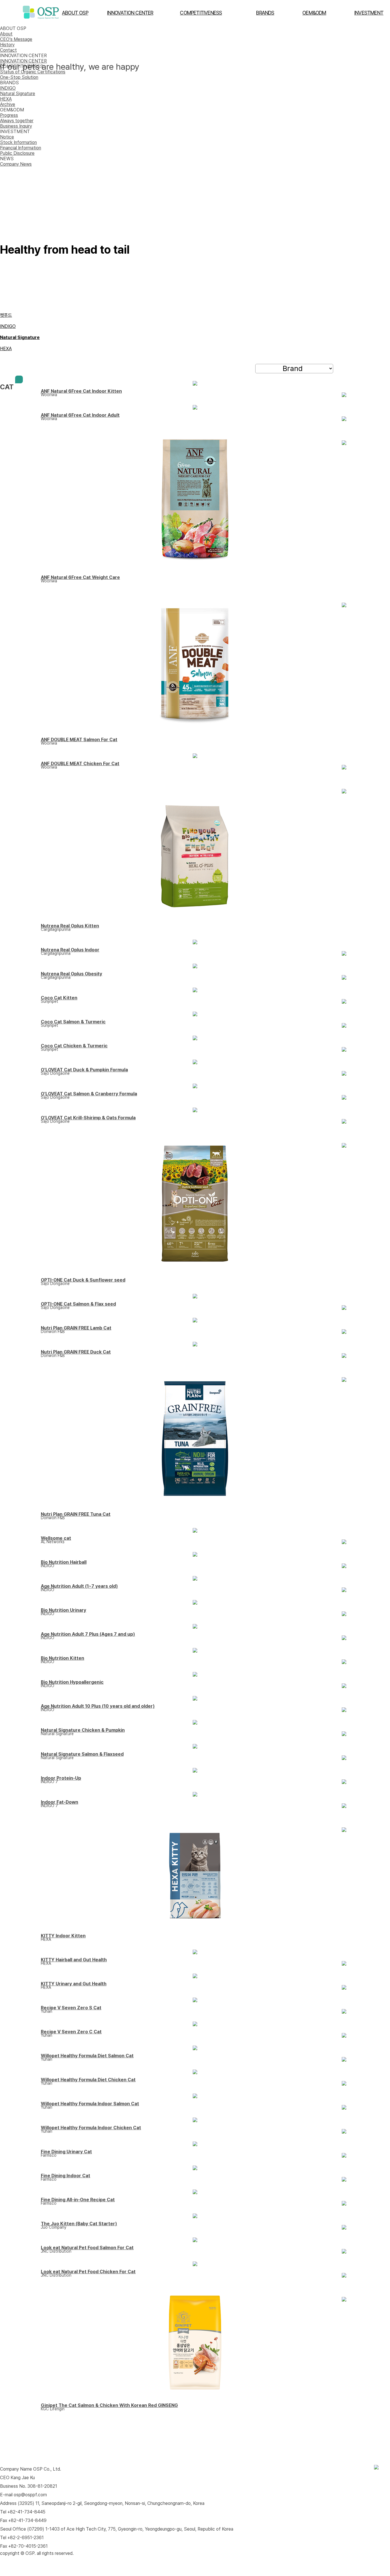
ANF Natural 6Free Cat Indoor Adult (80, 415)
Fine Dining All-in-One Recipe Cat (78, 2200)
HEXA (6, 99)
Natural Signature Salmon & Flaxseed (82, 1754)
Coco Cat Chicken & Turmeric (74, 1046)
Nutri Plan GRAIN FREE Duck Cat (76, 1352)
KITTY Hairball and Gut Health (74, 1960)
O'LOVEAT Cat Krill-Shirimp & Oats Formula (88, 1118)
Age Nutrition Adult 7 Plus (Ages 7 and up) (88, 1634)
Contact (8, 50)
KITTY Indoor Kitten (63, 1936)
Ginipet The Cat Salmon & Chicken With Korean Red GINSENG (109, 2405)
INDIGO (8, 88)
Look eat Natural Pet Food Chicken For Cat (88, 2272)
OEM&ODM (314, 13)
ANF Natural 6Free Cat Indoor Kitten (81, 391)
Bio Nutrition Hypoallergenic (72, 1682)
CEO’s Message (16, 39)
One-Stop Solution (19, 77)
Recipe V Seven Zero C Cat (71, 2032)
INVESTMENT (369, 13)
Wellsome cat (56, 1538)
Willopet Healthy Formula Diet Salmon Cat (87, 2056)
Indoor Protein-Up (61, 1778)
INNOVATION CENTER (130, 13)
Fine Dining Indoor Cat (66, 2176)
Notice (7, 137)
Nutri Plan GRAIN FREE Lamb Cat (76, 1328)
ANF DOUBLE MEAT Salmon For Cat (79, 740)
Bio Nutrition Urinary (64, 1610)
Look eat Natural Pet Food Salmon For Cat (87, 2248)
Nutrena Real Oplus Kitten (70, 926)
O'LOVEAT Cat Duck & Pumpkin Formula (84, 1070)
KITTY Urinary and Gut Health (74, 1984)
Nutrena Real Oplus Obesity (72, 974)
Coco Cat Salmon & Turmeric (73, 1022)
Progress (9, 115)
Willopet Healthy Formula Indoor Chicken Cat (91, 2128)
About (6, 34)
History (7, 45)
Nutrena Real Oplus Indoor (70, 950)
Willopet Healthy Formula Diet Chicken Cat (88, 2080)
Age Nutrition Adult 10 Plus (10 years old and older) (98, 1706)
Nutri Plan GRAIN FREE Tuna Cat (76, 1514)
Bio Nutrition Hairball (64, 1562)
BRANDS (265, 13)
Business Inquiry (16, 126)
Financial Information (21, 148)
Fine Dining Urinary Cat (66, 2152)
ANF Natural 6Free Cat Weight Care (80, 577)
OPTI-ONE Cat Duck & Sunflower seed (83, 1280)
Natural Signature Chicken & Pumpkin (83, 1730)
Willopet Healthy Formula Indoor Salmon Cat (90, 2104)
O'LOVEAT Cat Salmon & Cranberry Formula (89, 1094)
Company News (16, 164)
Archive (8, 104)
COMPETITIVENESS (201, 13)
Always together (17, 121)
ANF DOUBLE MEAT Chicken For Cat (80, 764)
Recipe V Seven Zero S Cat (71, 2008)
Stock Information (18, 142)
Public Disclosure (17, 153)
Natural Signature (18, 94)
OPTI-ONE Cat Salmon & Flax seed (78, 1304)
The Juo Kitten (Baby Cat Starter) (79, 2224)
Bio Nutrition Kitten (63, 1658)
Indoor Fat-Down (60, 1802)
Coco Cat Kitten (59, 998)
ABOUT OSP (75, 13)
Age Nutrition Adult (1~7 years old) (79, 1586)
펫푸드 (6, 315)
